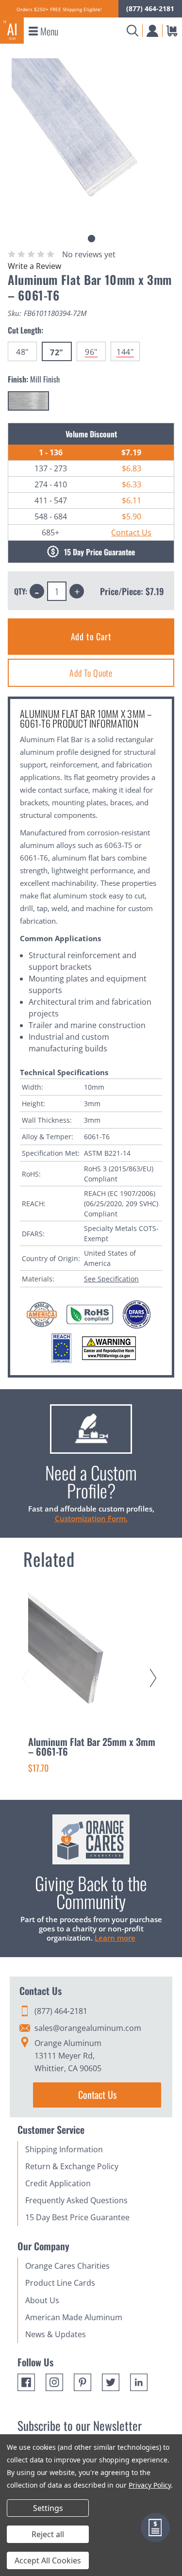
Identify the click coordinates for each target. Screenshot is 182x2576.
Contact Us (131, 532)
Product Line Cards (60, 2283)
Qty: (21, 591)
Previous (27, 1669)
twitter (111, 2382)
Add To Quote (91, 673)
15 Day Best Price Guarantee (77, 2217)
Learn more (115, 1938)
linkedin (139, 2382)
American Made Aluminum (74, 2317)
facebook (26, 2382)
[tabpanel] (91, 138)
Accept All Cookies (48, 2560)
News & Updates (56, 2334)
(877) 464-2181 (150, 8)
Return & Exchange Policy (72, 2166)
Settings (48, 2508)
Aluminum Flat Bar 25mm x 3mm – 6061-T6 (92, 1746)
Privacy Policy (150, 2485)
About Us (42, 2300)
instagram (54, 2382)
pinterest (83, 2382)
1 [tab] (91, 239)
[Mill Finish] (28, 401)
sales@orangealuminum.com (88, 2028)
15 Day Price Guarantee (99, 552)
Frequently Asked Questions (76, 2200)
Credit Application (58, 2183)
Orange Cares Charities (67, 2266)
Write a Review (34, 266)
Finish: (34, 379)
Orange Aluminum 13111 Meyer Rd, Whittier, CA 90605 (68, 2056)
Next (155, 1669)
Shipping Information (64, 2149)
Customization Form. (91, 1518)
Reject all (48, 2534)
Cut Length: (25, 330)
